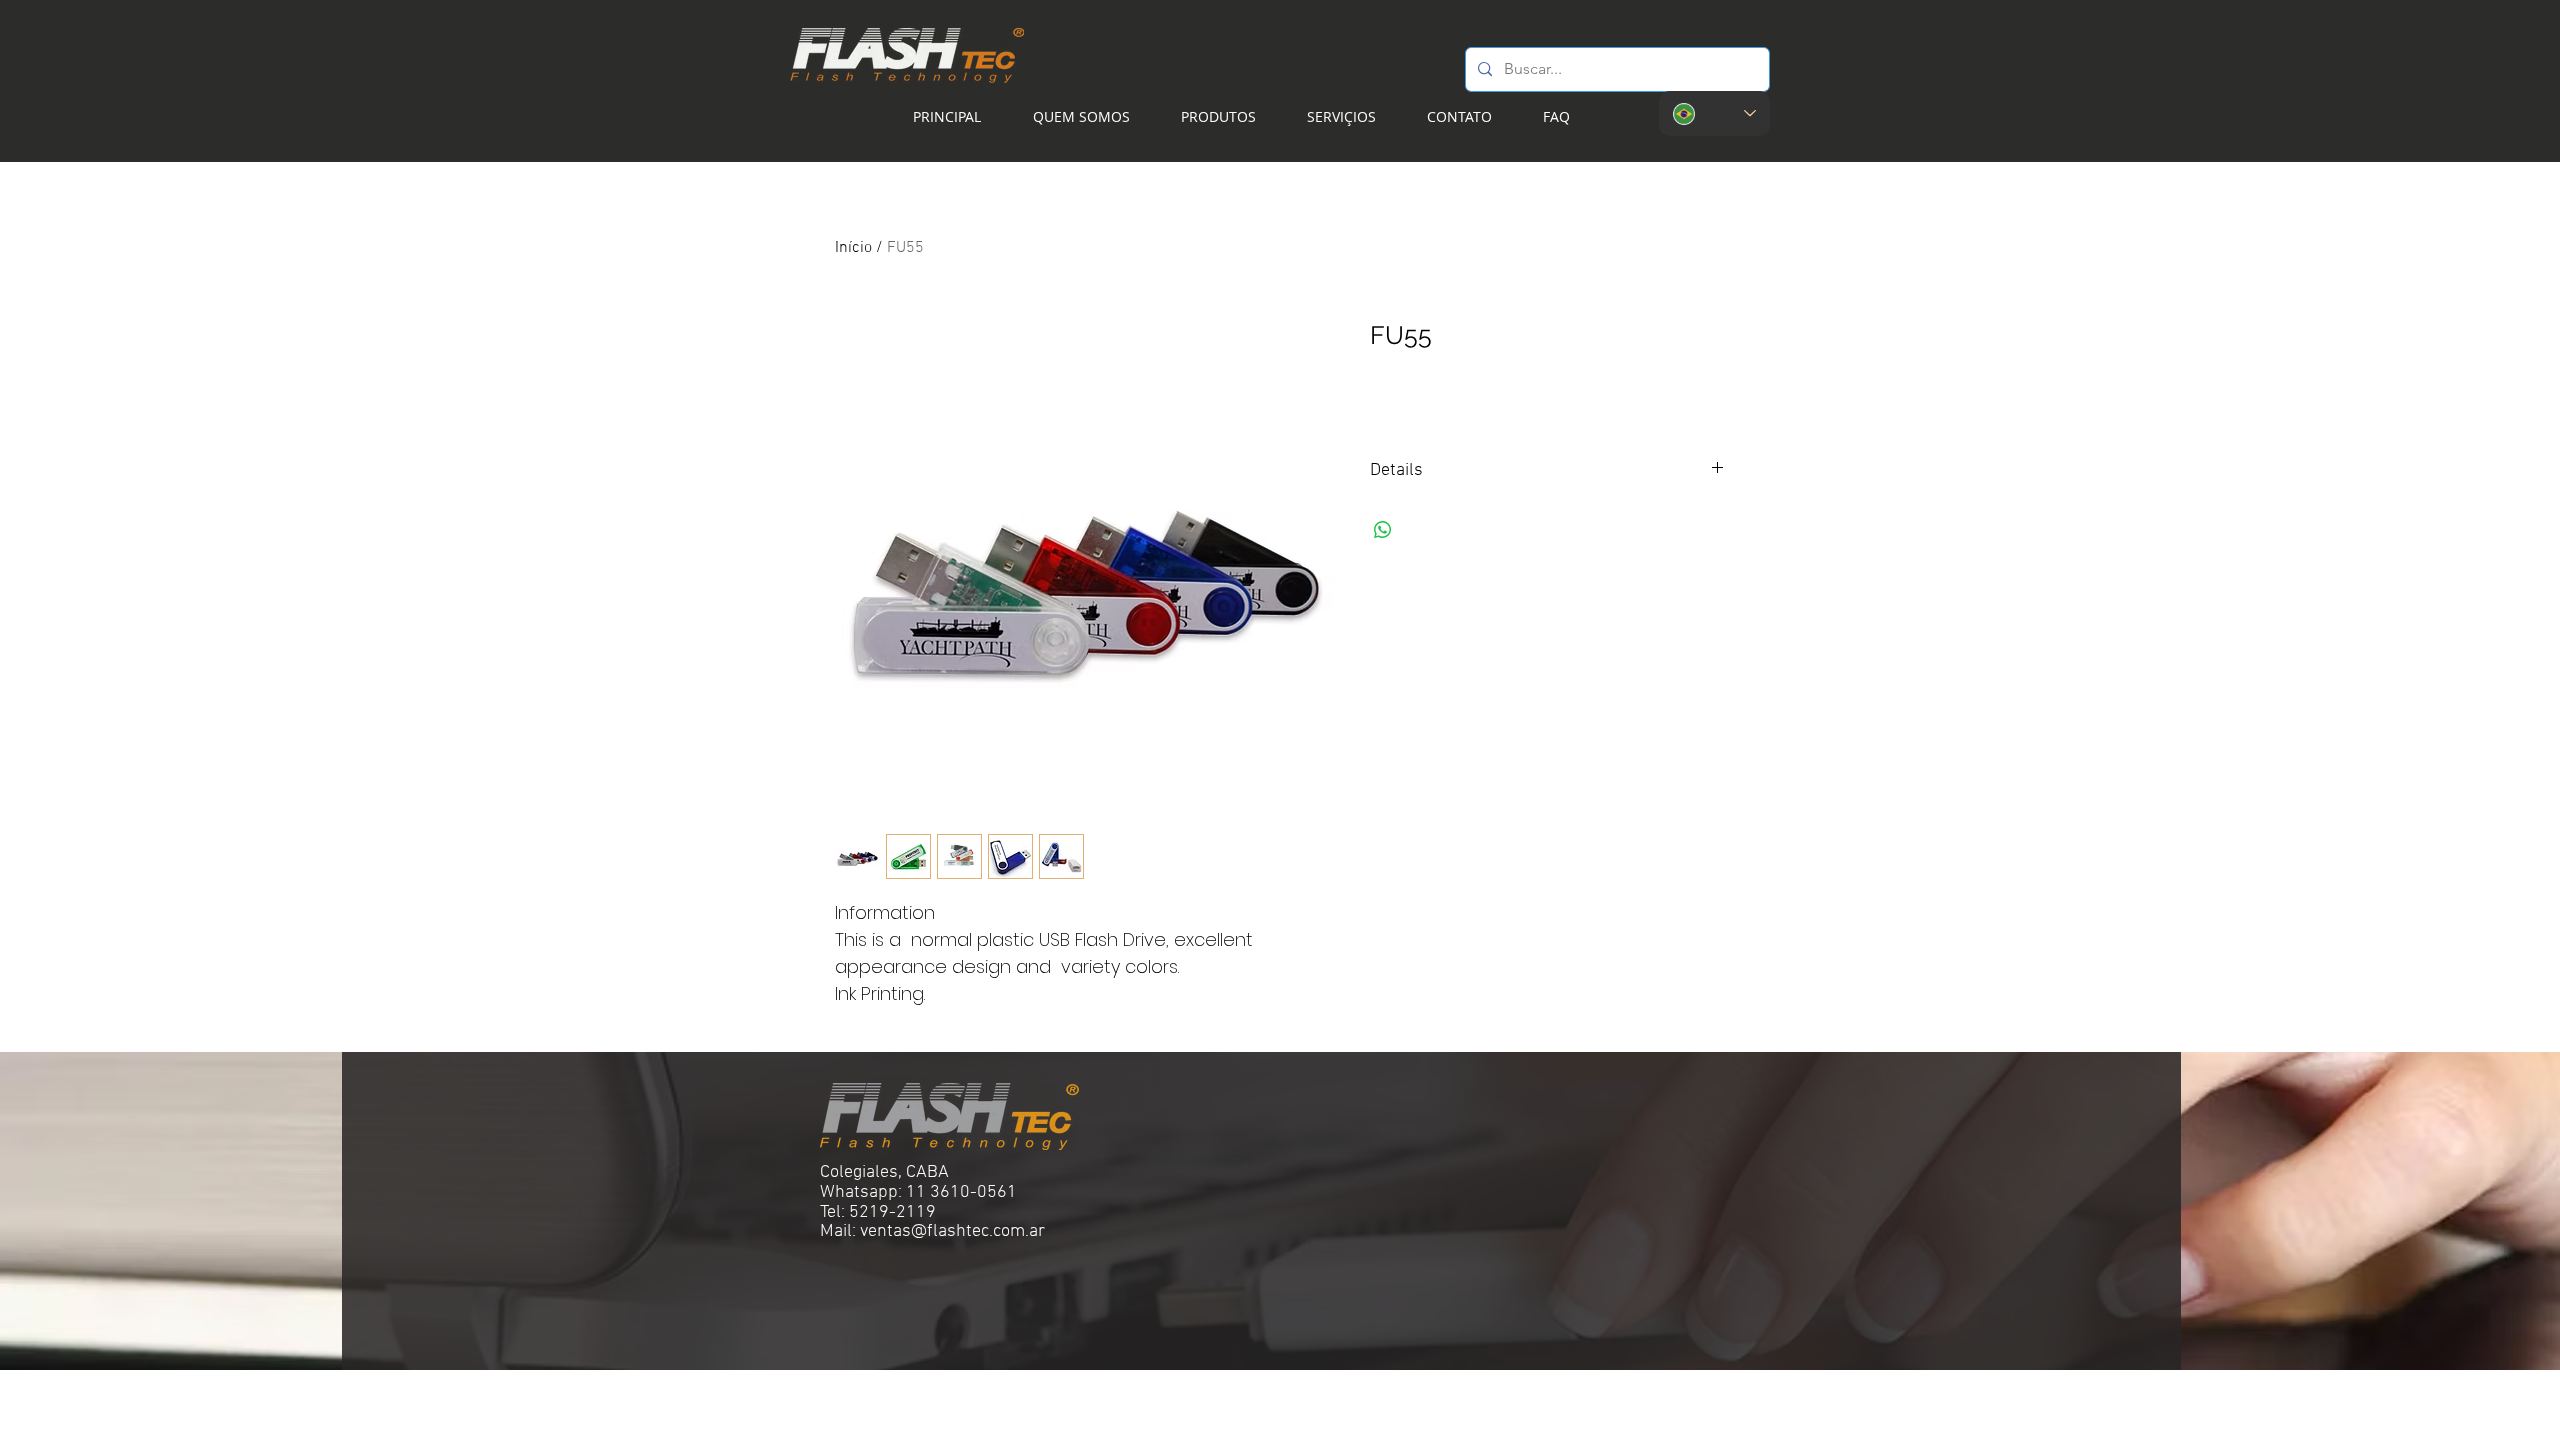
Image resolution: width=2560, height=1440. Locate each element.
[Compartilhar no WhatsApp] (1383, 530)
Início (853, 248)
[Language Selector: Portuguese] (1714, 113)
